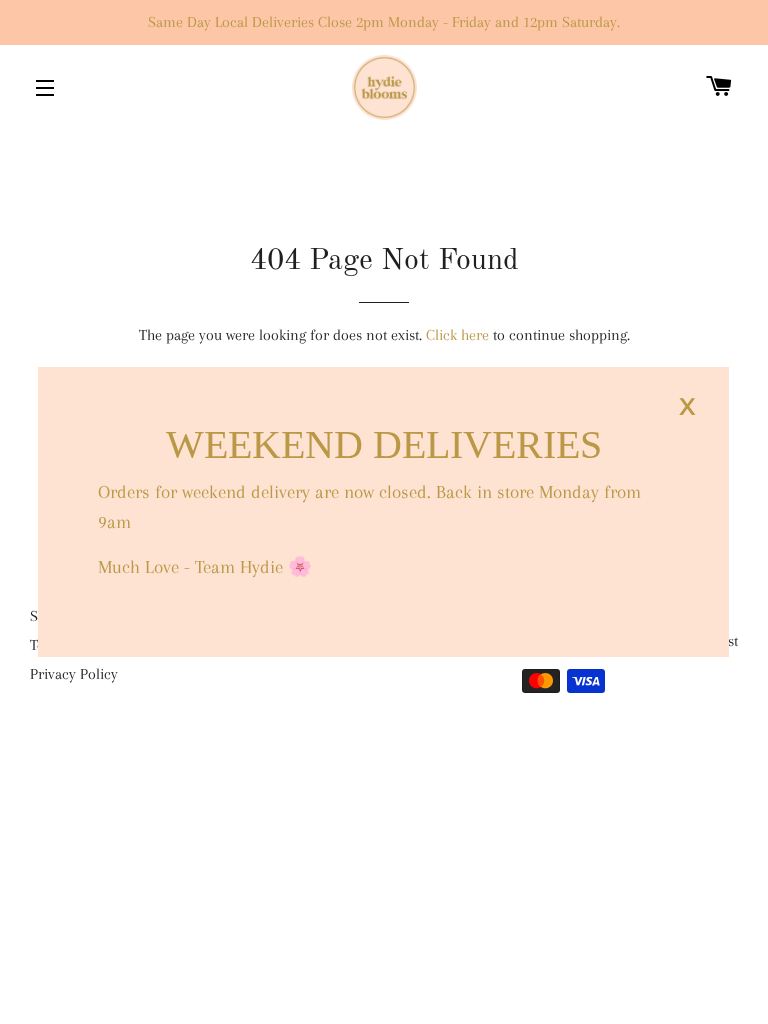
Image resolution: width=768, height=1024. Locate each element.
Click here (457, 335)
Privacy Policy (74, 674)
